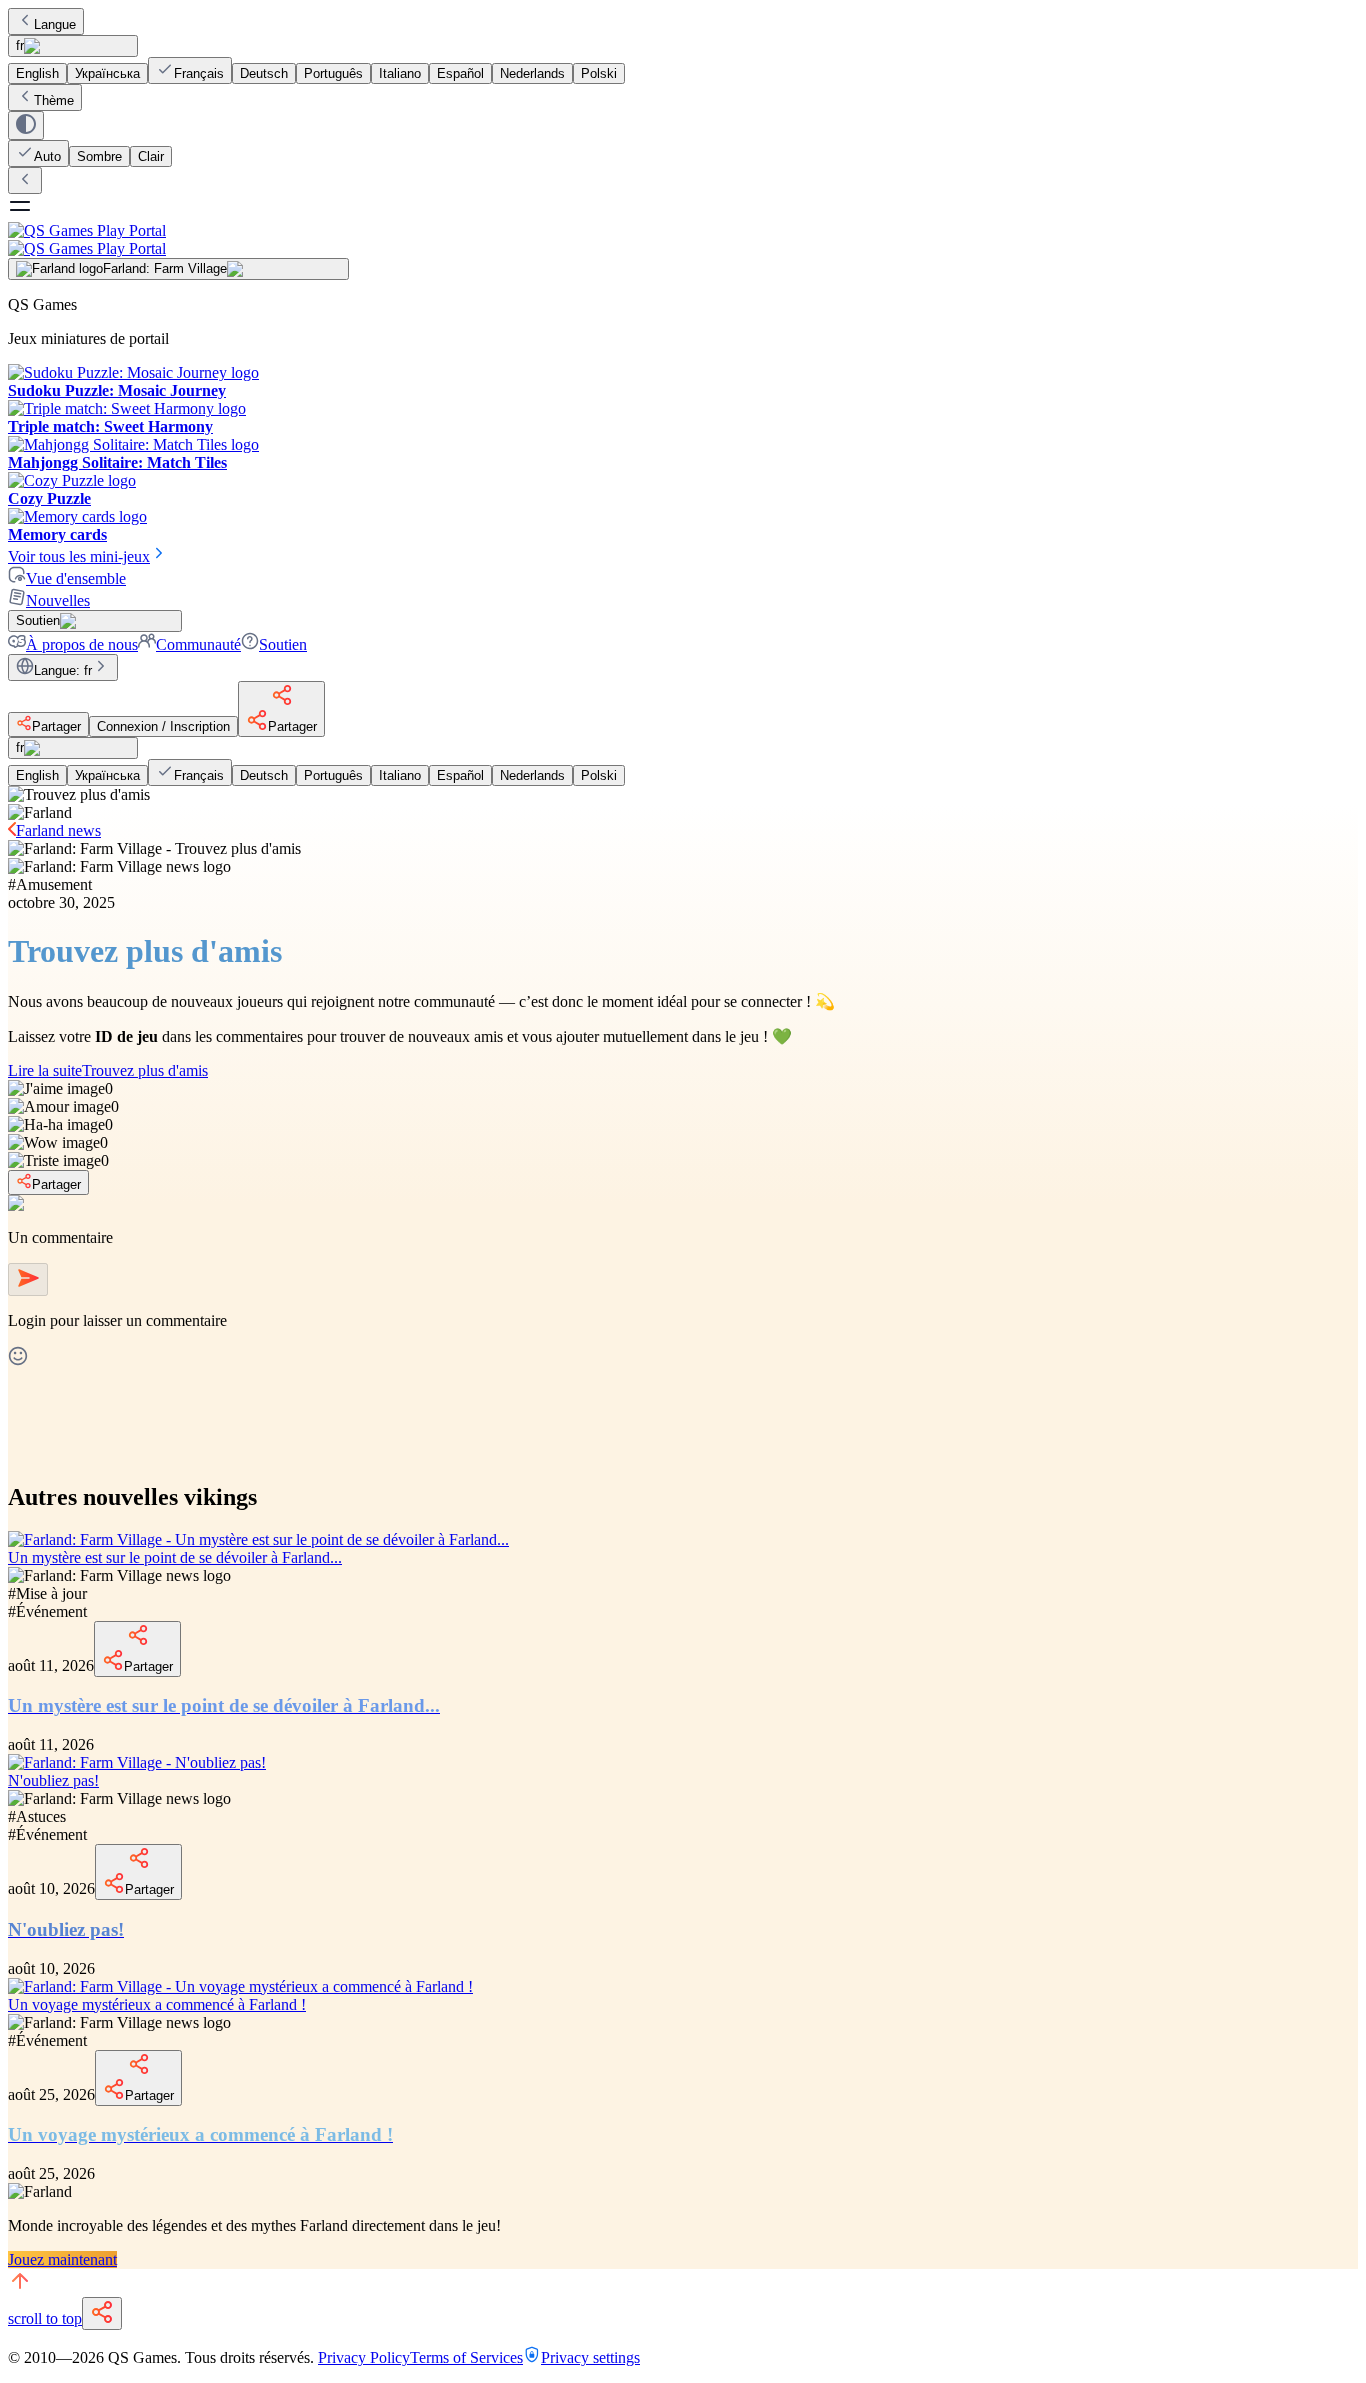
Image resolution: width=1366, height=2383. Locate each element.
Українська (107, 73)
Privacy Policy (364, 2357)
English (37, 73)
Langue (55, 24)
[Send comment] (28, 1279)
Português (333, 73)
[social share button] (102, 2313)
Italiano (400, 73)
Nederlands (532, 73)
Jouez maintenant (62, 2259)
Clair (151, 156)
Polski (599, 73)
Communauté (198, 644)
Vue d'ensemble (76, 578)
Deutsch (264, 73)
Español (460, 73)
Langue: (63, 670)
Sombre (99, 156)
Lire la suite (108, 1070)
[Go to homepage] (683, 239)
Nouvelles (58, 600)
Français (199, 73)
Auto (47, 156)
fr (20, 45)
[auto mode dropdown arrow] (26, 125)
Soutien (283, 644)
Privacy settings (590, 2357)
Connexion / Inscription (163, 726)
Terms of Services (466, 2357)
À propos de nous (82, 644)
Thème (54, 100)
